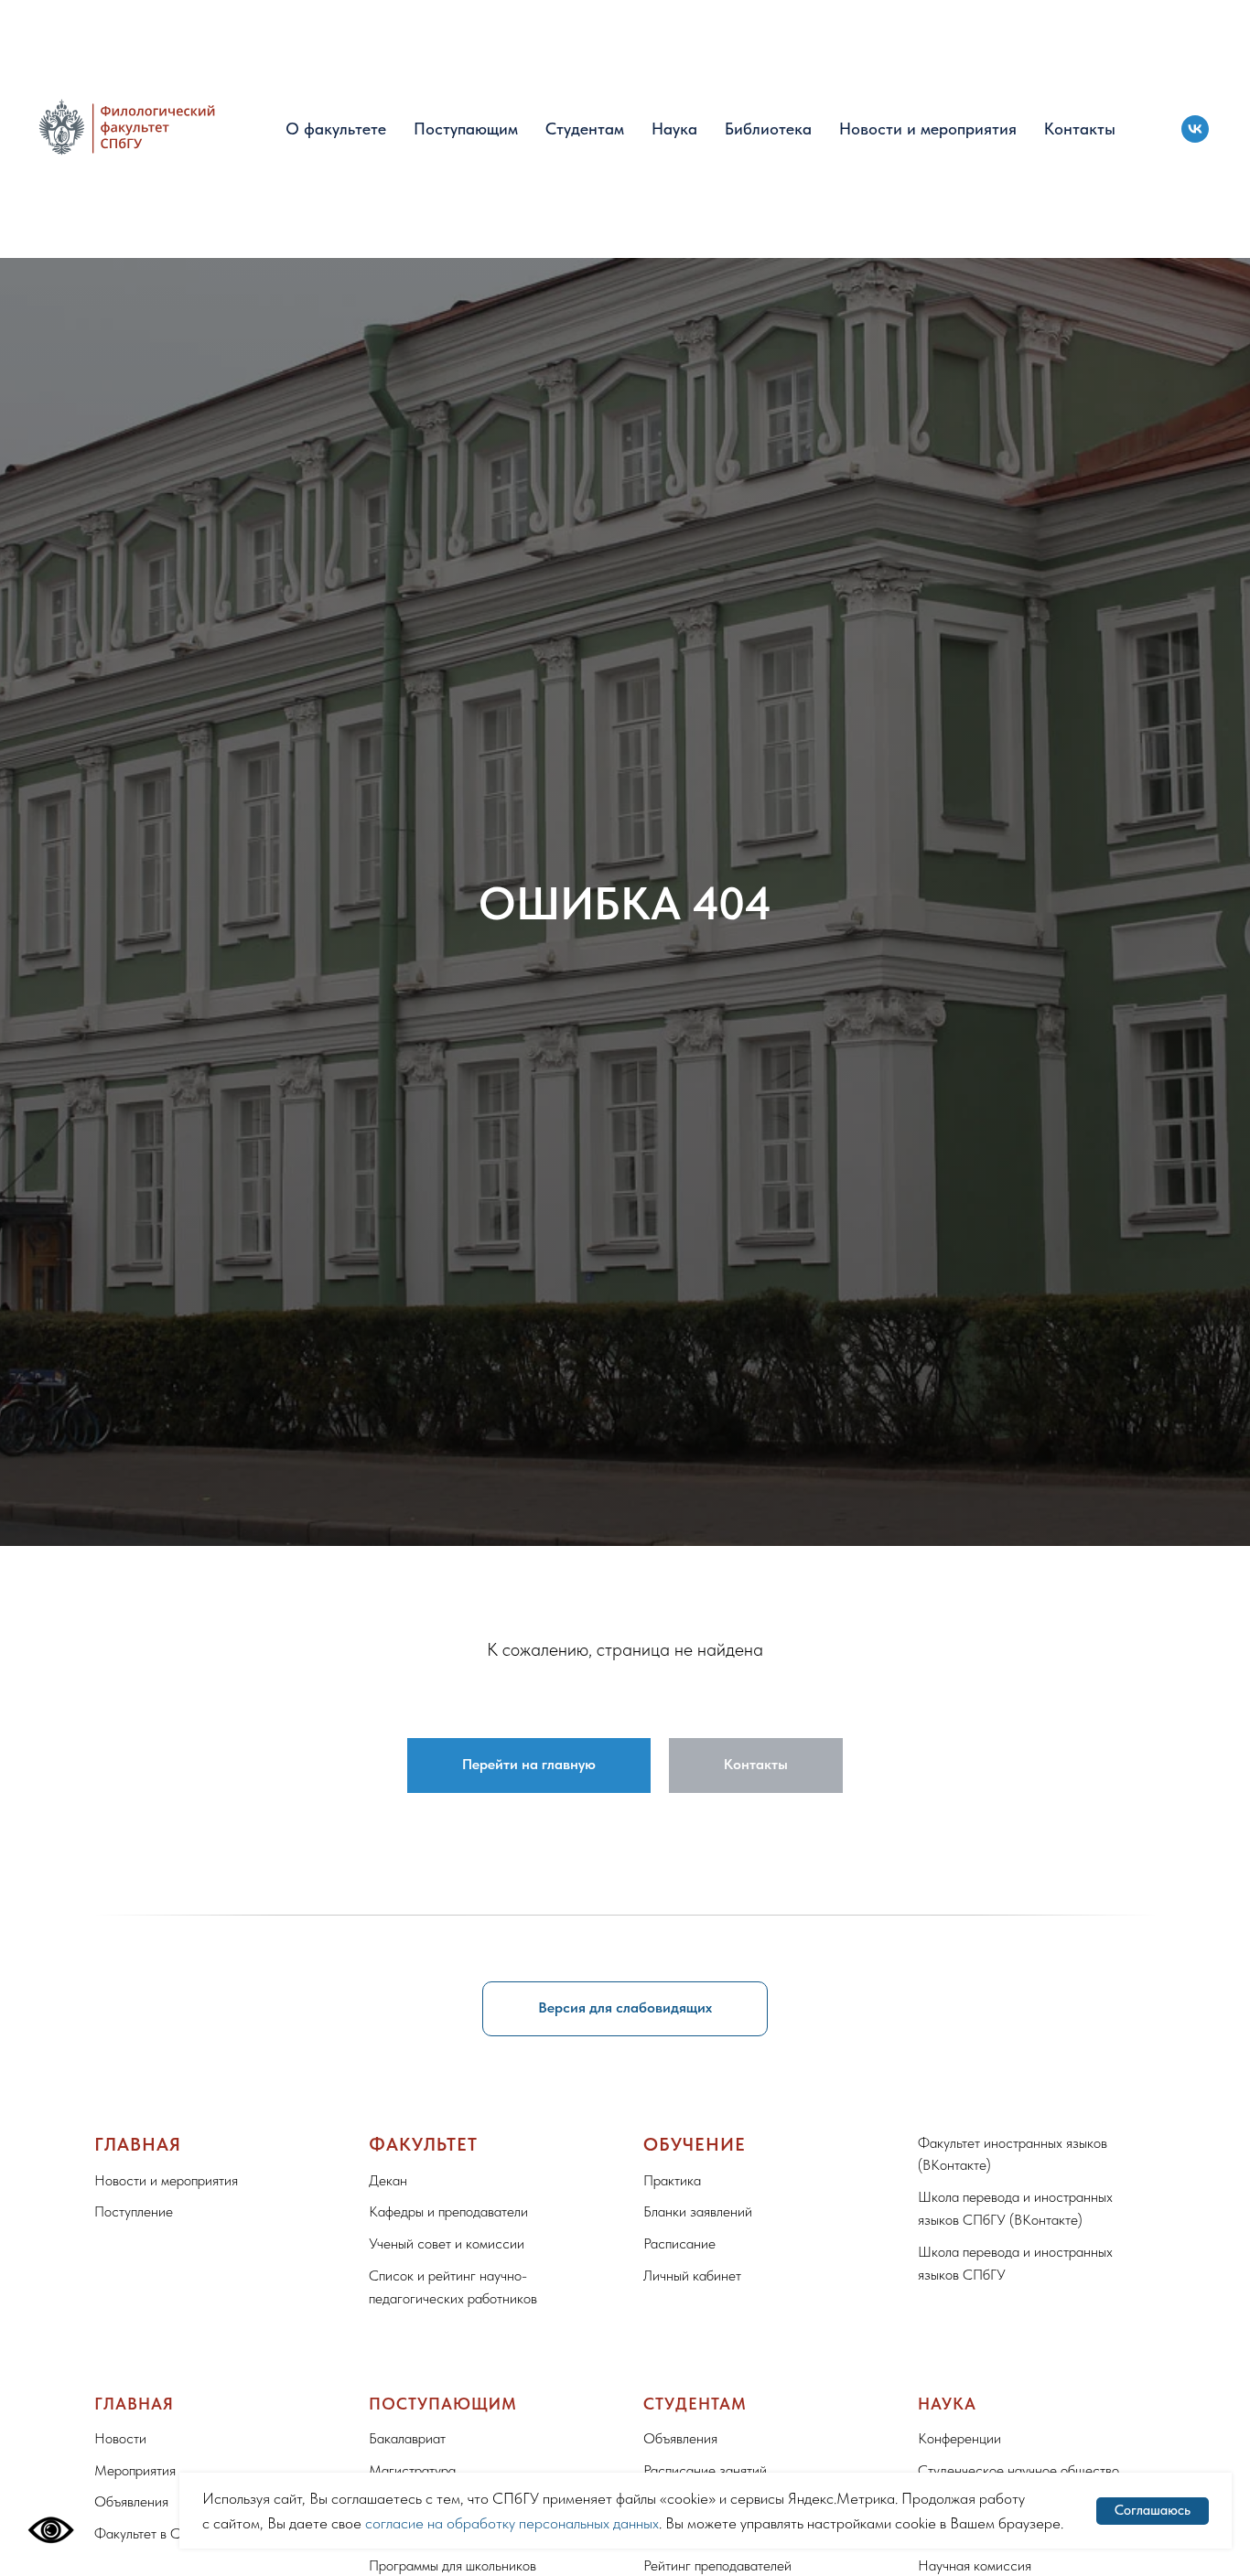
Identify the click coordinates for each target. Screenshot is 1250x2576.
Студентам (585, 129)
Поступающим (466, 129)
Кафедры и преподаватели (448, 2211)
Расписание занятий (705, 2470)
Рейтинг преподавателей (717, 2565)
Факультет (423, 2144)
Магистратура (412, 2470)
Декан (388, 2180)
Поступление (134, 2211)
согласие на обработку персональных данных (512, 2523)
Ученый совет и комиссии (447, 2243)
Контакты (1080, 129)
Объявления (131, 2501)
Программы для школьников (453, 2565)
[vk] (1195, 129)
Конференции (959, 2438)
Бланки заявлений (698, 2211)
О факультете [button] (336, 129)
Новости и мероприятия (928, 129)
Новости (120, 2438)
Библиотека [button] (768, 129)
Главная (138, 2144)
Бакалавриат (407, 2438)
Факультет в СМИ (149, 2533)
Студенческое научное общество (1018, 2470)
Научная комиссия (975, 2565)
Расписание (679, 2243)
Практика (672, 2180)
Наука (674, 129)
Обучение (695, 2144)
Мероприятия (135, 2470)
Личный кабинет (692, 2275)
